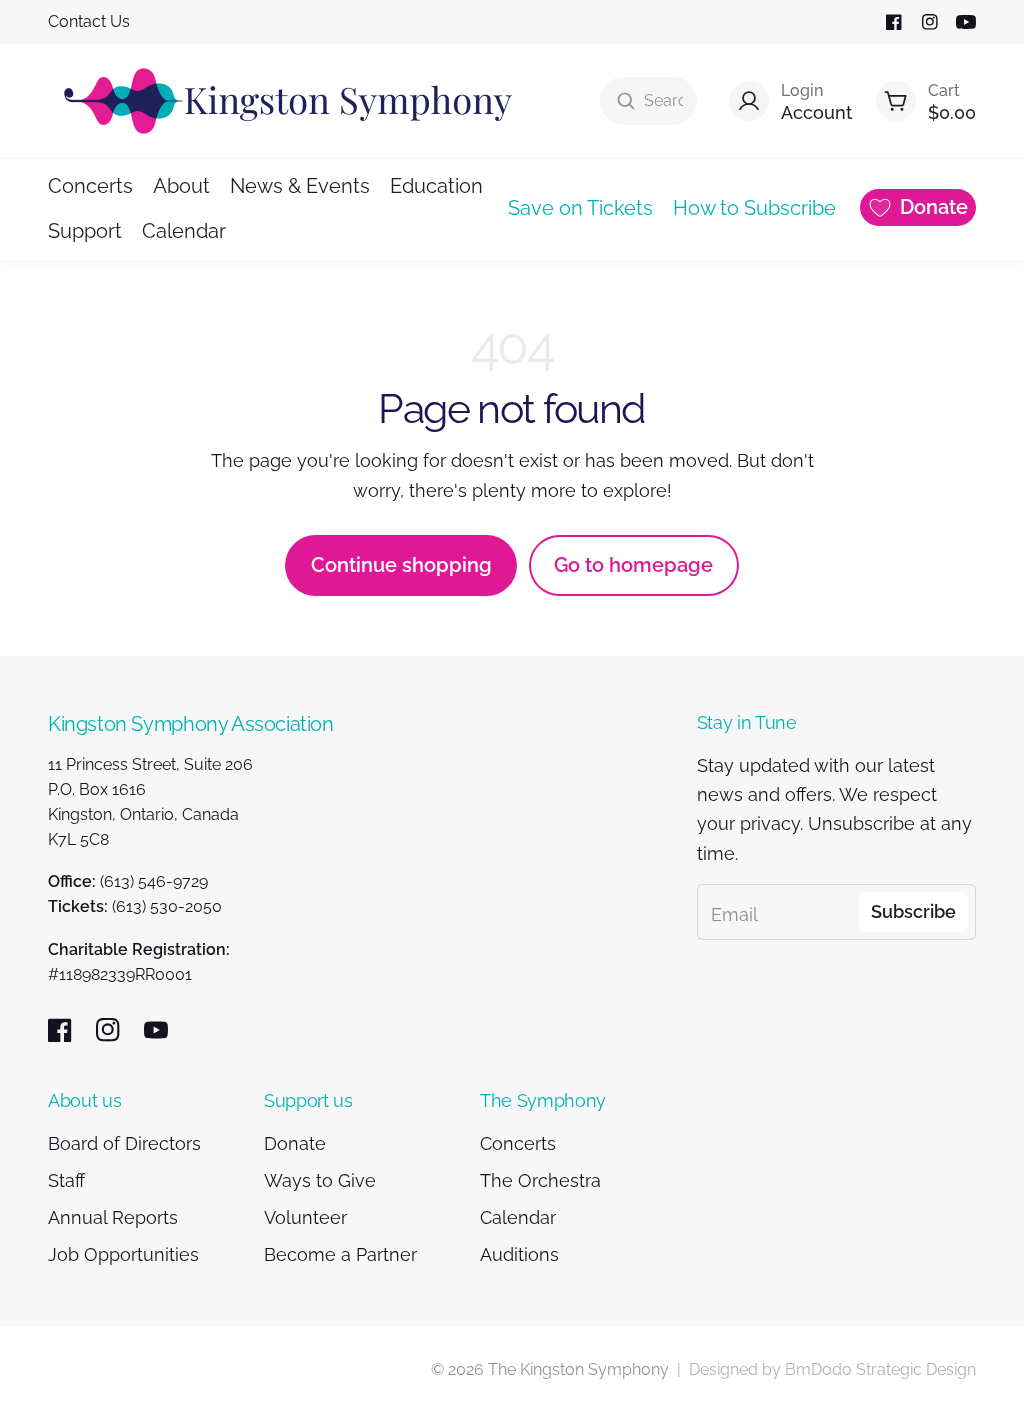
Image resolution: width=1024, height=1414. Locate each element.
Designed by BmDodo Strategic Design (832, 1369)
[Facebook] (894, 22)
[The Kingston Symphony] (288, 101)
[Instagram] (930, 22)
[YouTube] (966, 22)
